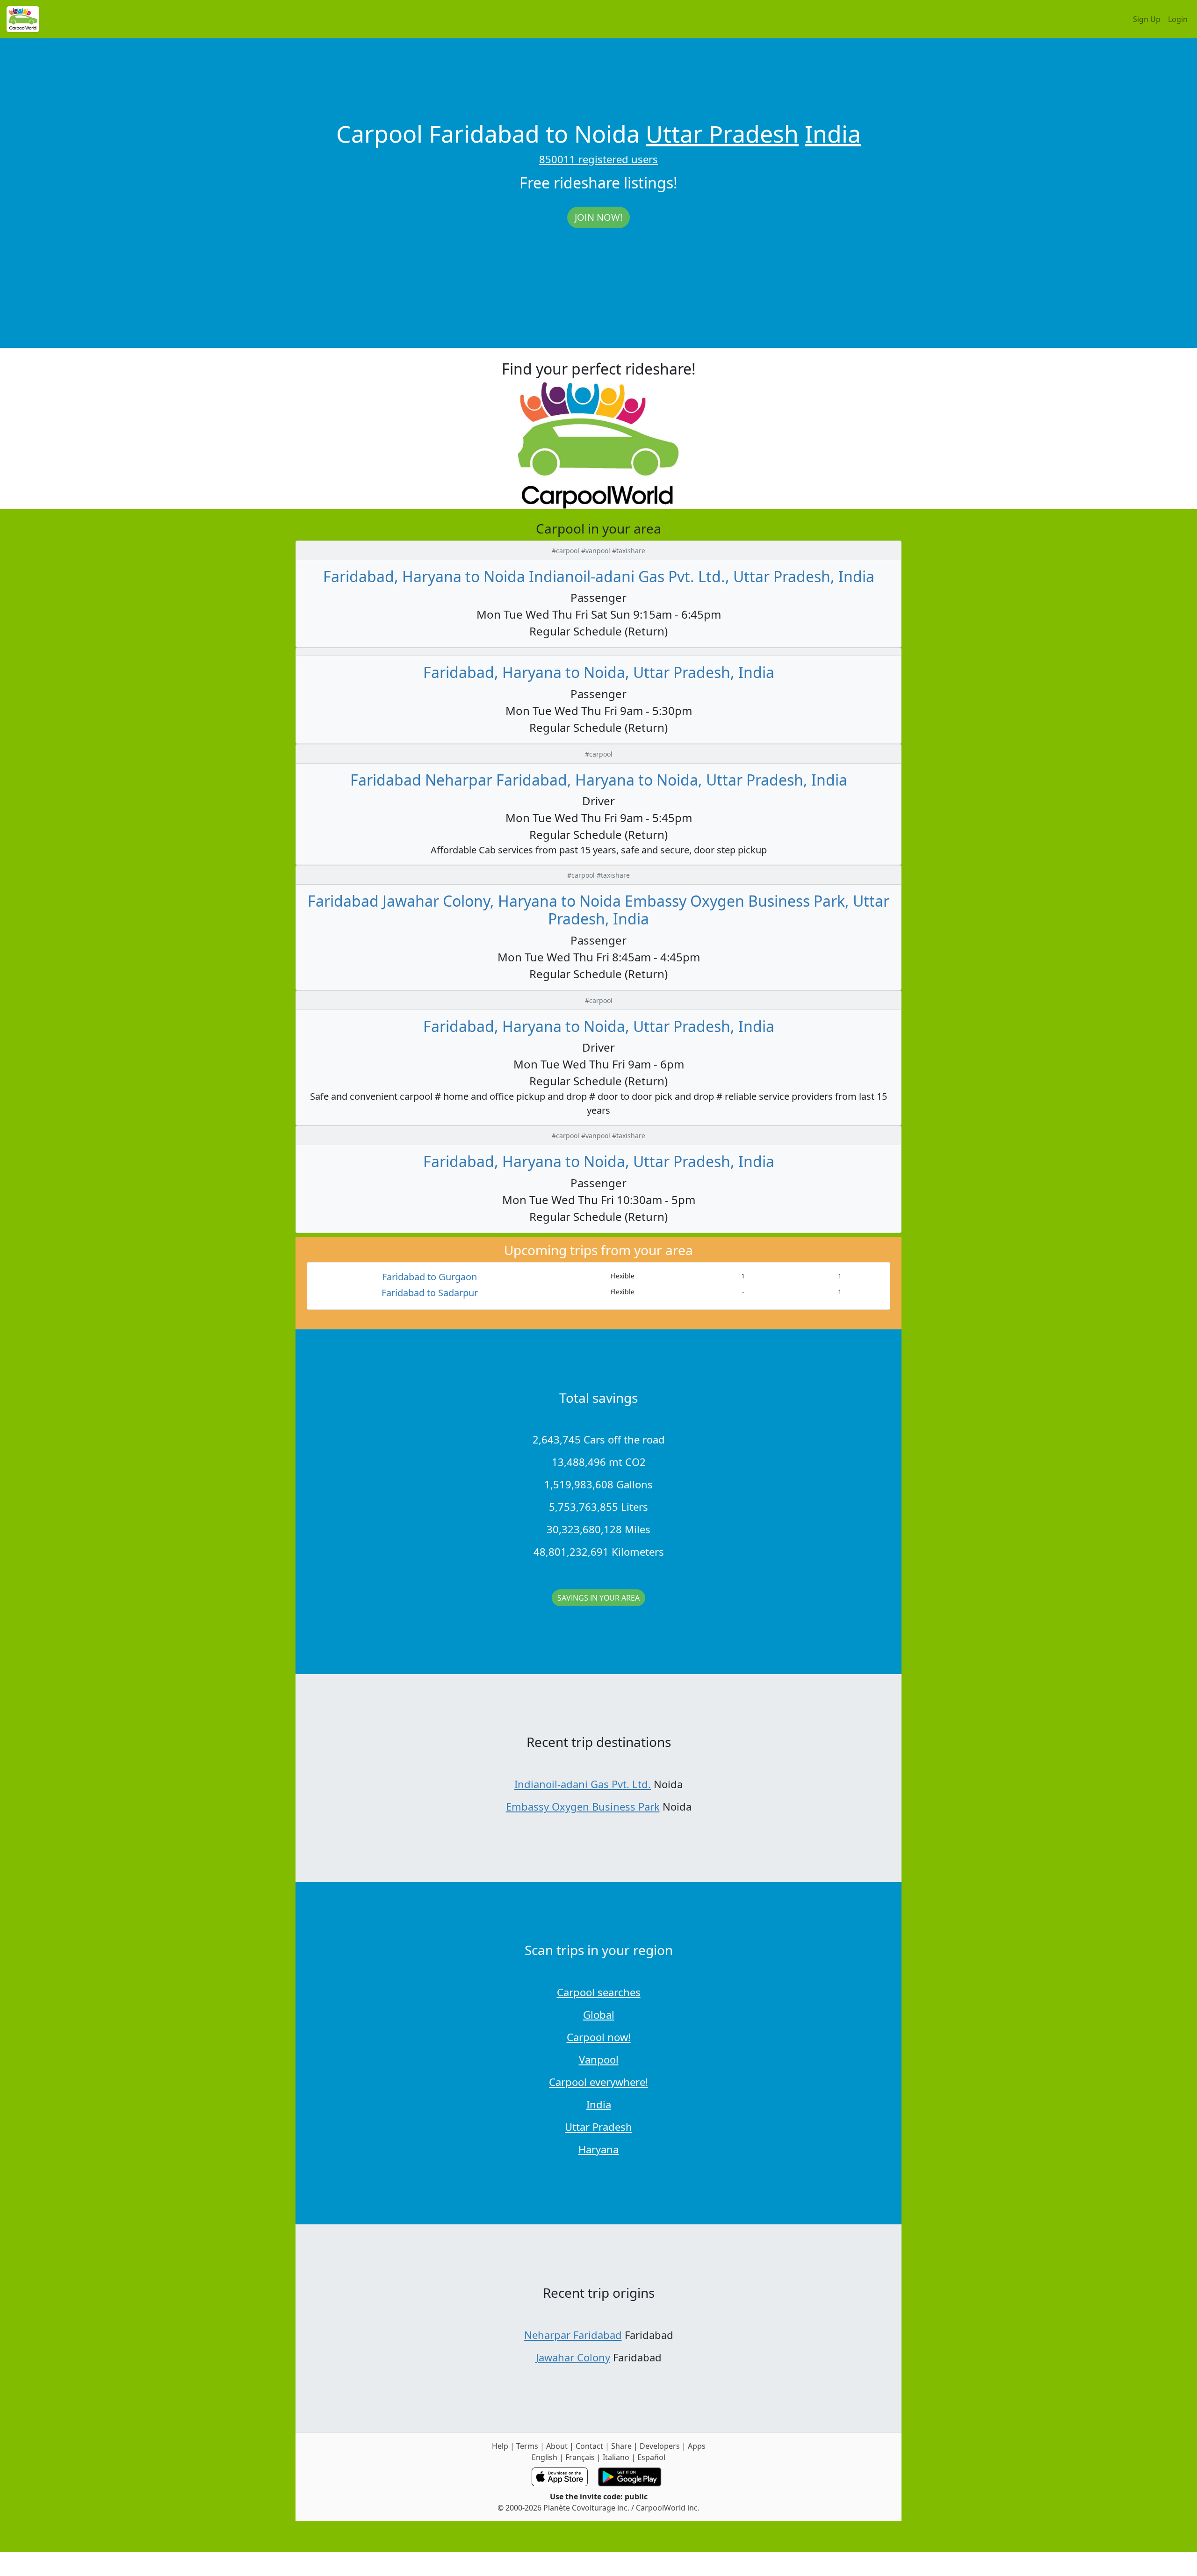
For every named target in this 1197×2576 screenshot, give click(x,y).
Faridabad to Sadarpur (430, 1293)
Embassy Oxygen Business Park (583, 1806)
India (833, 134)
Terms (527, 2446)
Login (1178, 19)
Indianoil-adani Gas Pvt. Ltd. (583, 1784)
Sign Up (1147, 19)
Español (651, 2457)
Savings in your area (598, 1598)
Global (599, 2014)
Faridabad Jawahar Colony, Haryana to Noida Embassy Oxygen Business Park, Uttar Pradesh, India (598, 910)
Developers (660, 2446)
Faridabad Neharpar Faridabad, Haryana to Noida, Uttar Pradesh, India (599, 780)
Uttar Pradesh (722, 134)
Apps (697, 2446)
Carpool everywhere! (598, 2082)
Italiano (616, 2457)
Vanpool (599, 2059)
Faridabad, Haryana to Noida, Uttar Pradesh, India (599, 672)
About (557, 2446)
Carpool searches (599, 1992)
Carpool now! (599, 2037)
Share (621, 2446)
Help (500, 2446)
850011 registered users (598, 159)
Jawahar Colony (573, 2357)
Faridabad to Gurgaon (429, 1277)
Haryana (598, 2149)
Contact (589, 2446)
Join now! (598, 217)
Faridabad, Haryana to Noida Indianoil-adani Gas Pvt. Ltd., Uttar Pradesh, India (599, 576)
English (544, 2457)
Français (580, 2457)
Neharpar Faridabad (573, 2335)
